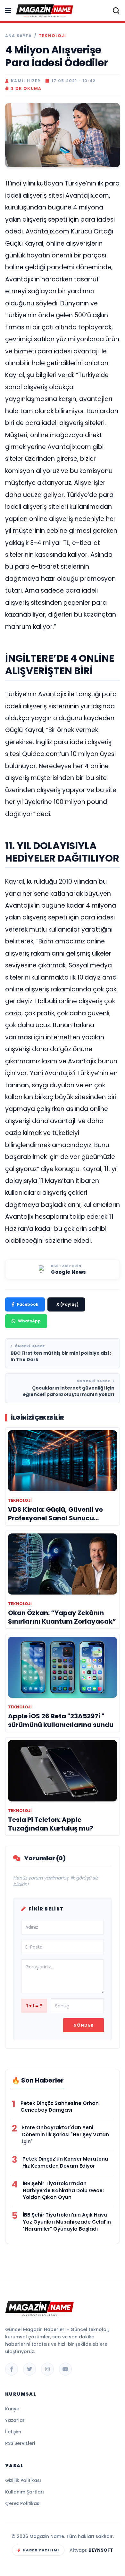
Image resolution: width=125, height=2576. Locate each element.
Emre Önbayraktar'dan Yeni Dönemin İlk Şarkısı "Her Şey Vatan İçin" (66, 2135)
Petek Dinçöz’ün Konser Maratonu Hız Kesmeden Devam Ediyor (65, 2162)
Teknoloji (52, 36)
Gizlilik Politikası (23, 2480)
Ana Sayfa (18, 36)
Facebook (28, 1304)
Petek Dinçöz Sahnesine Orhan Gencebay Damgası (60, 2107)
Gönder (83, 2025)
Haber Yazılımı (41, 2550)
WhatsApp (29, 1321)
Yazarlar (15, 2420)
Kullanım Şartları (25, 2492)
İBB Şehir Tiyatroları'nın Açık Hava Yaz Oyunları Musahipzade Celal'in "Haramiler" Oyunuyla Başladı (67, 2222)
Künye (12, 2409)
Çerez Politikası (23, 2503)
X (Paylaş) (67, 1304)
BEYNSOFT (101, 2550)
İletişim (13, 2432)
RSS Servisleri (20, 2443)
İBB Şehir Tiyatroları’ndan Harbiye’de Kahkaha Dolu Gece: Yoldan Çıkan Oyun (63, 2190)
